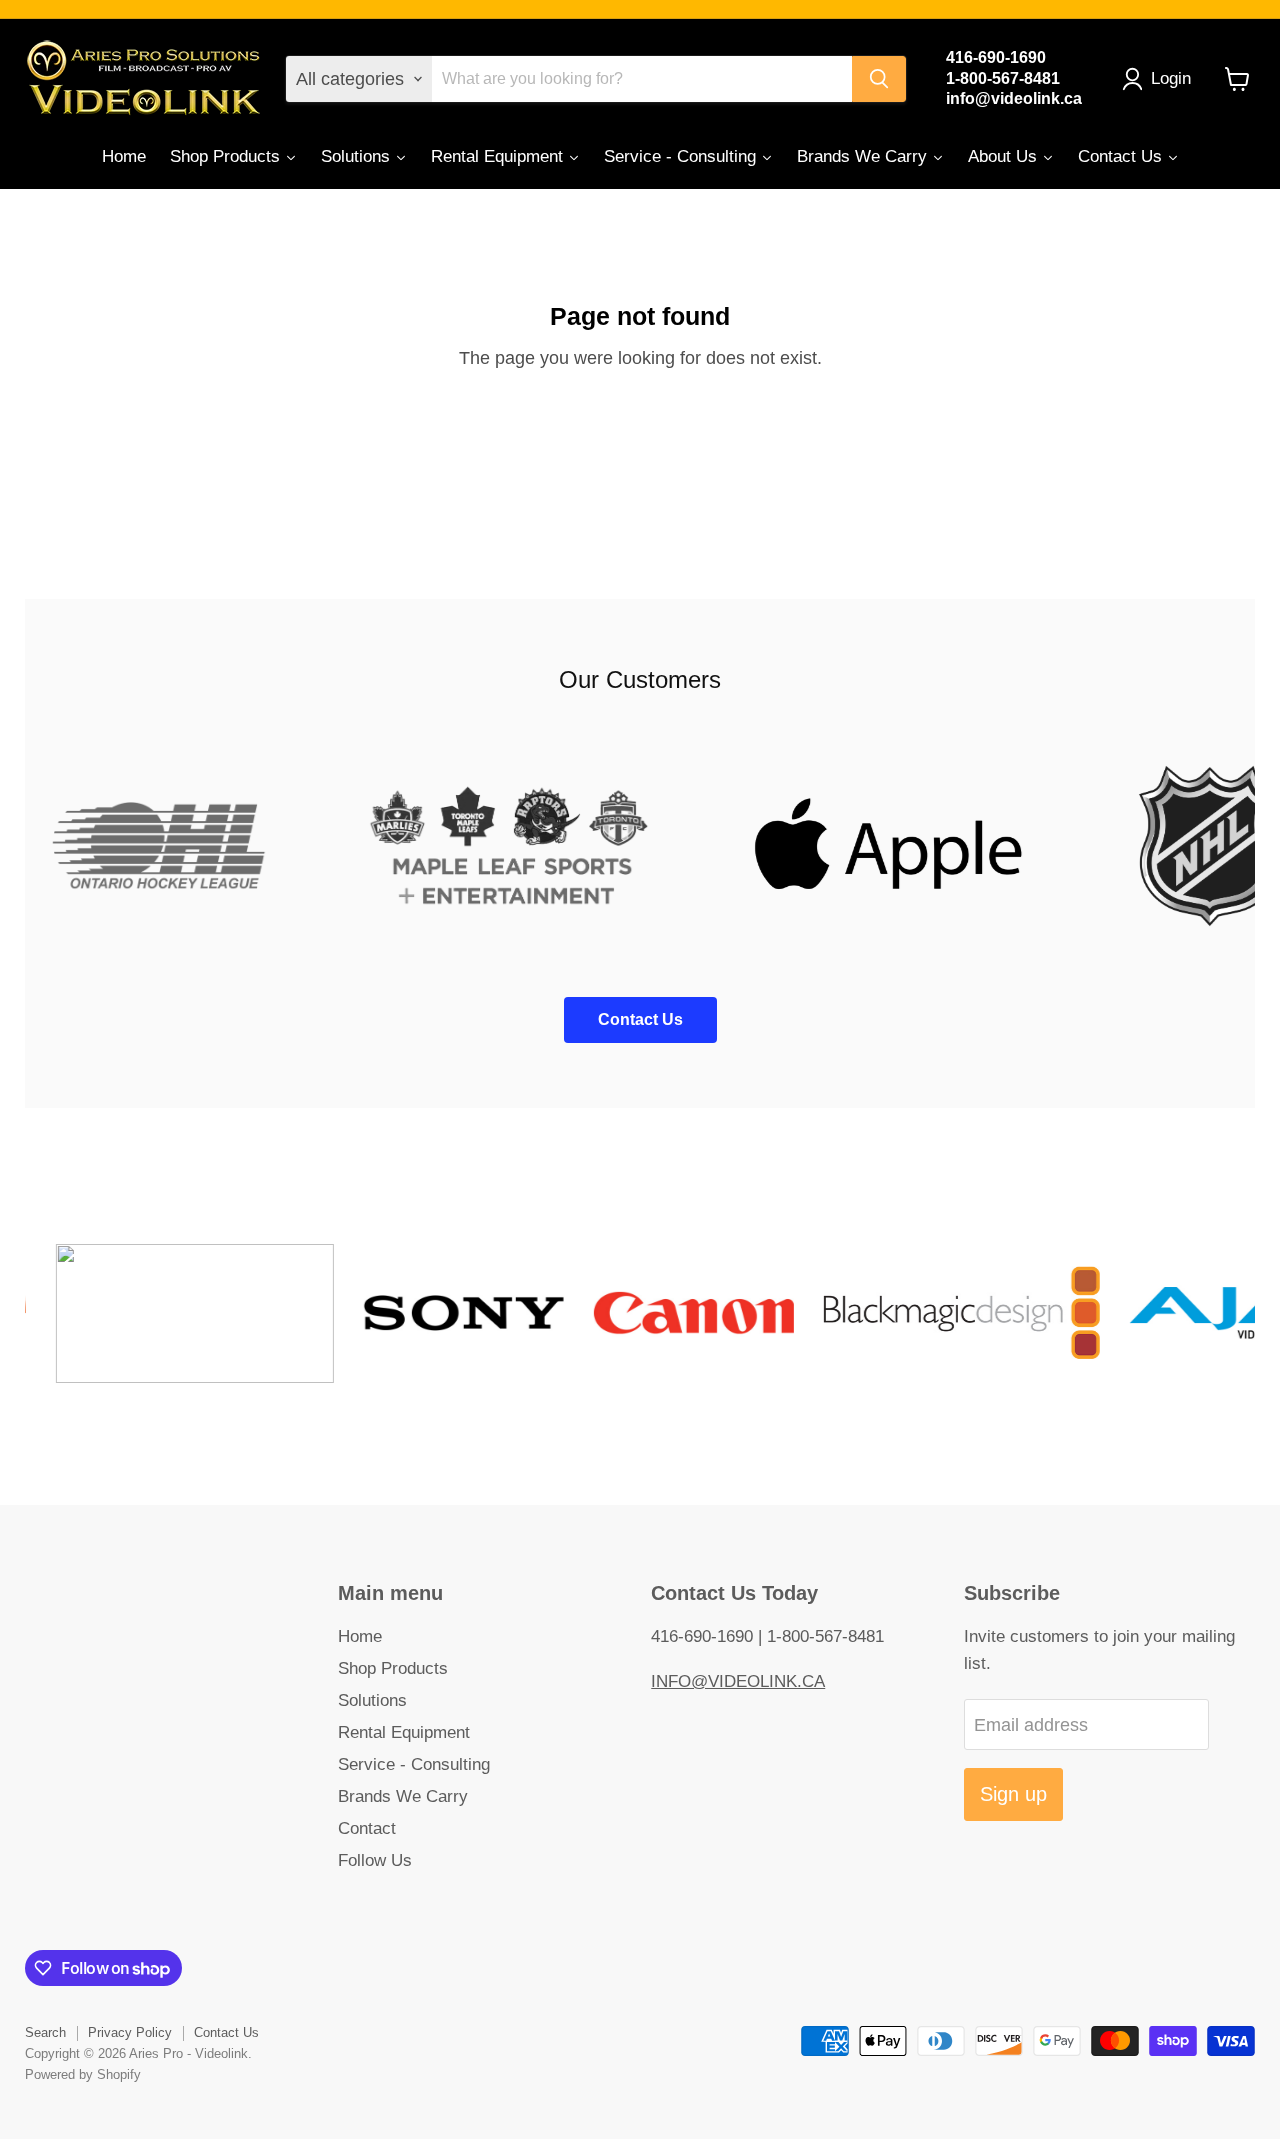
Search (45, 2032)
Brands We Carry (403, 1796)
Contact (367, 1828)
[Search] (879, 79)
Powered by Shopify (83, 2074)
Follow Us (375, 1860)
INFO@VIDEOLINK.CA (738, 1681)
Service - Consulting (414, 1764)
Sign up (1013, 1794)
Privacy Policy (130, 2032)
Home (360, 1636)
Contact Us (226, 2032)
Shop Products (393, 1668)
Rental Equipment (404, 1732)
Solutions (372, 1700)
